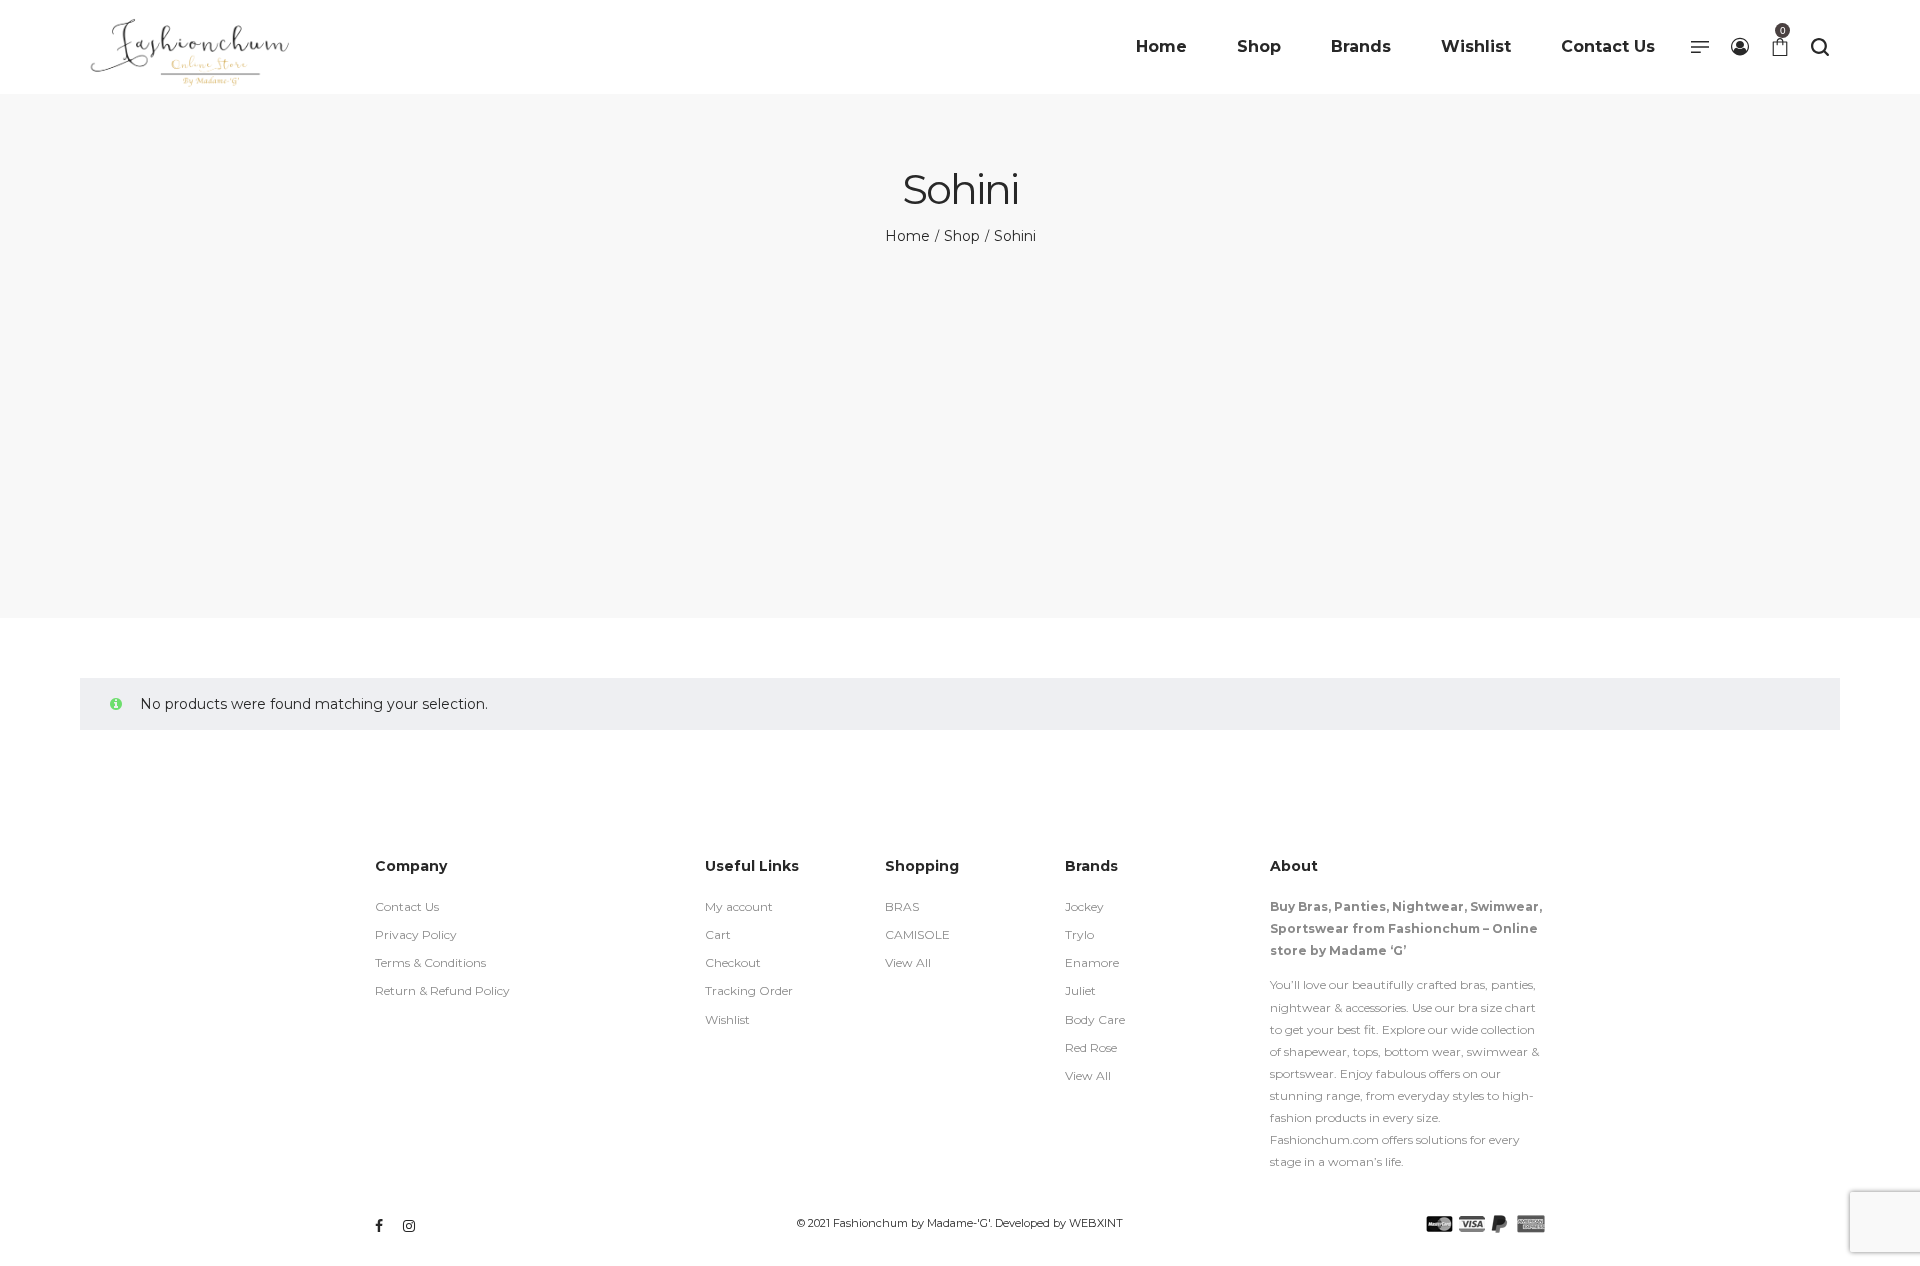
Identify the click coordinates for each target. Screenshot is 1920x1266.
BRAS (902, 906)
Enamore (1092, 962)
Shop (962, 236)
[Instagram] (409, 1226)
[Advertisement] (960, 398)
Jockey (1084, 906)
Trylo (1079, 934)
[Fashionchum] (191, 47)
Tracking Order (749, 990)
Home (907, 236)
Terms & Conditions (430, 962)
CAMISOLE (917, 934)
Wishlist (727, 1019)
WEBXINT (1096, 1223)
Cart (718, 934)
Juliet (1080, 990)
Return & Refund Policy (442, 990)
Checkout (733, 962)
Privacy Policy (416, 934)
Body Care (1095, 1019)
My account (739, 906)
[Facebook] (379, 1226)
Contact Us (407, 906)
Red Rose (1091, 1047)
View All (908, 962)
